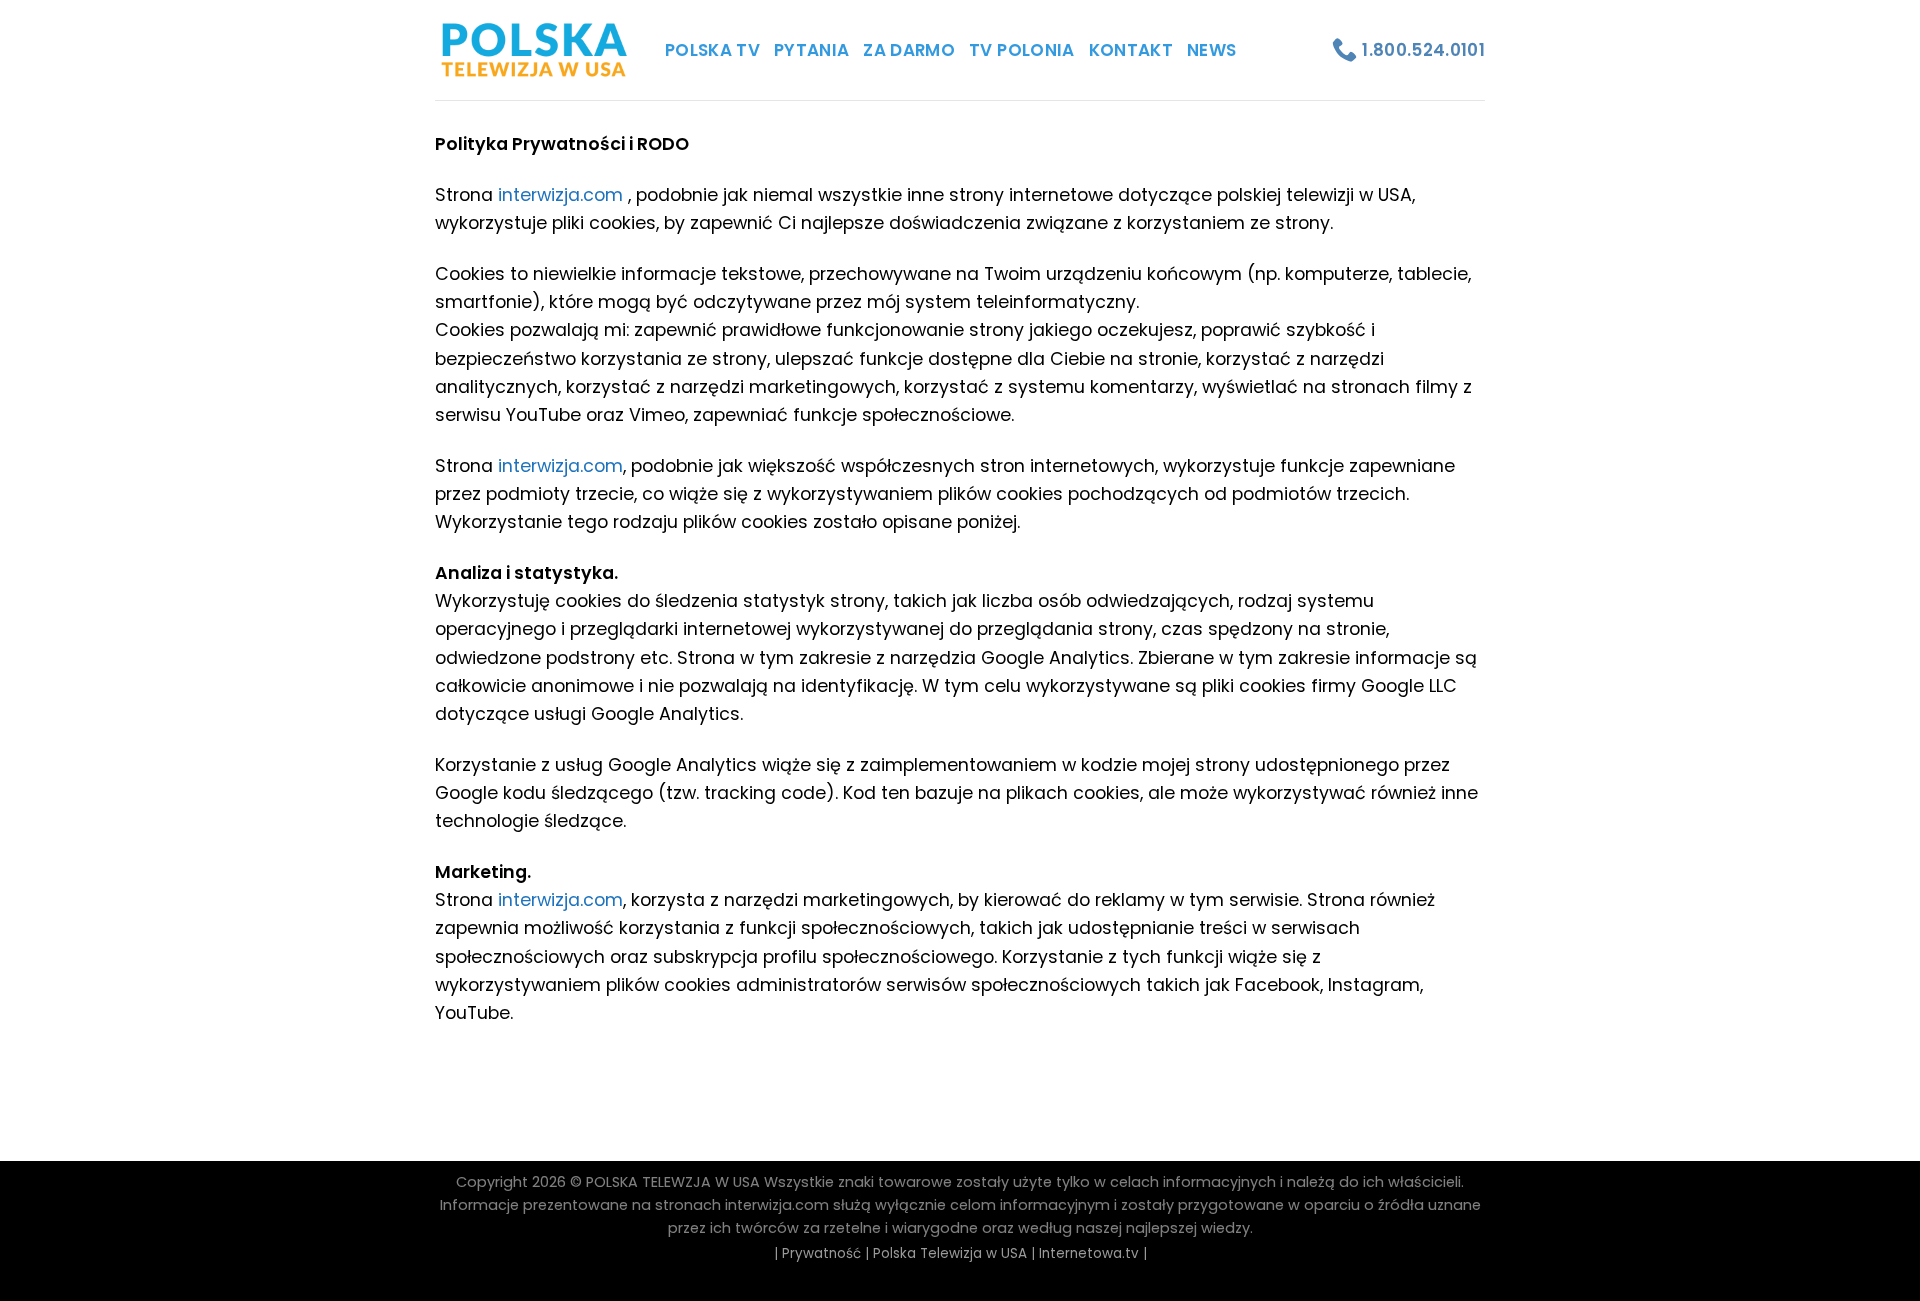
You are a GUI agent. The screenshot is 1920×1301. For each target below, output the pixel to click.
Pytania (811, 50)
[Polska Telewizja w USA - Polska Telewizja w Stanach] (535, 50)
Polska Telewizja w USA (950, 1253)
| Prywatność (817, 1253)
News (1211, 50)
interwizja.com (560, 195)
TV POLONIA (1021, 50)
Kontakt (1131, 50)
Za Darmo (909, 50)
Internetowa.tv (1089, 1253)
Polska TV (712, 50)
